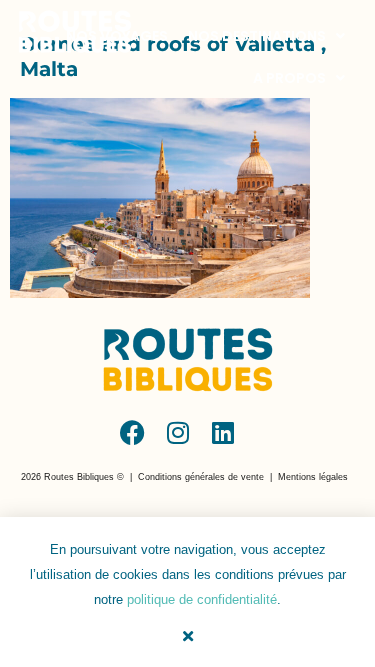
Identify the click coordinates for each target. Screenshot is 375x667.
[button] (72, 477)
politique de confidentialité (202, 599)
